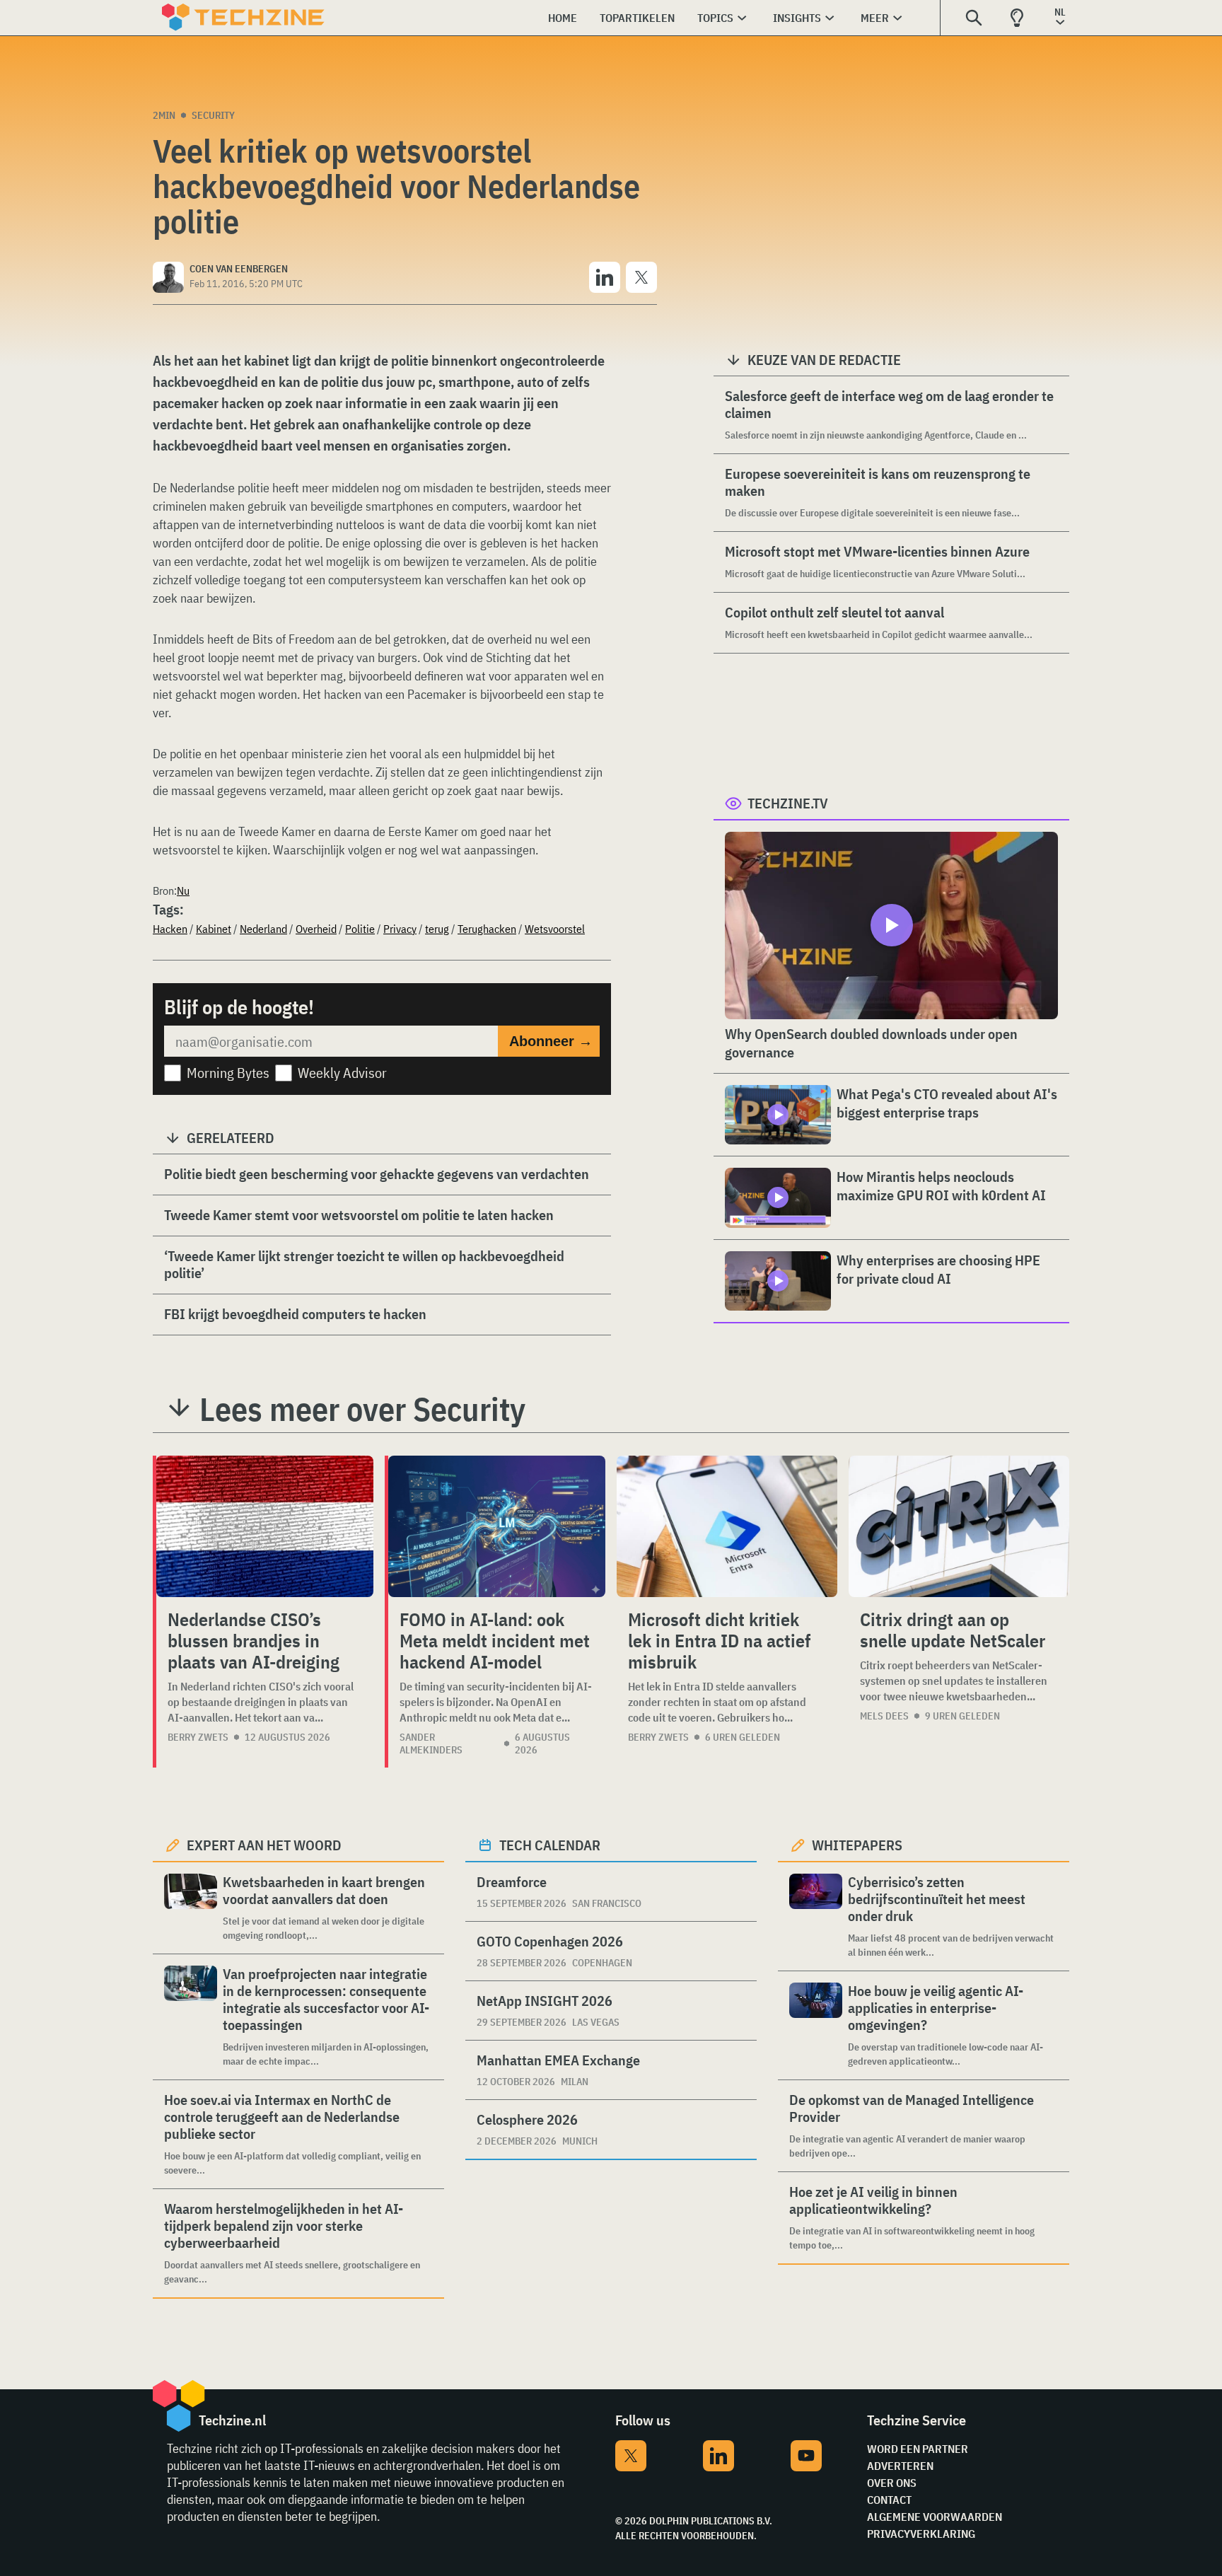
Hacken (170, 929)
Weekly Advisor (342, 1073)
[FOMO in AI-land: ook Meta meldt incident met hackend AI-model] (497, 1526)
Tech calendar (550, 1845)
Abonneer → (551, 1041)
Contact (889, 2500)
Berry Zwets (198, 1737)
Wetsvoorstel (555, 929)
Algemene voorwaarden (935, 2517)
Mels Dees (884, 1716)
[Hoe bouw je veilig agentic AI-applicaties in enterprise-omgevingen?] (816, 2025)
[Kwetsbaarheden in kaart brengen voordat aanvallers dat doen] (191, 1908)
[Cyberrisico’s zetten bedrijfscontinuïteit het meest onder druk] (816, 1916)
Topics (715, 18)
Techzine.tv (788, 803)
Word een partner (918, 2449)
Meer (875, 18)
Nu (183, 890)
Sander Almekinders (431, 1744)
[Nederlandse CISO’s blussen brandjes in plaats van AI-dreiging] (265, 1526)
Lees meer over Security (362, 1409)
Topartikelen (637, 18)
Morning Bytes (228, 1073)
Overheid (316, 929)
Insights (797, 18)
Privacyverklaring (921, 2534)
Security (213, 115)
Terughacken (487, 929)
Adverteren (900, 2466)
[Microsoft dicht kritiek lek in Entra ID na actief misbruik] (727, 1526)
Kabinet (214, 929)
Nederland (263, 929)
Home (563, 18)
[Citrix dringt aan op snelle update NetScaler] (959, 1526)
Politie (360, 929)
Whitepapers (857, 1845)
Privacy (400, 929)
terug (437, 929)
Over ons (892, 2483)
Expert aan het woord (264, 1845)
